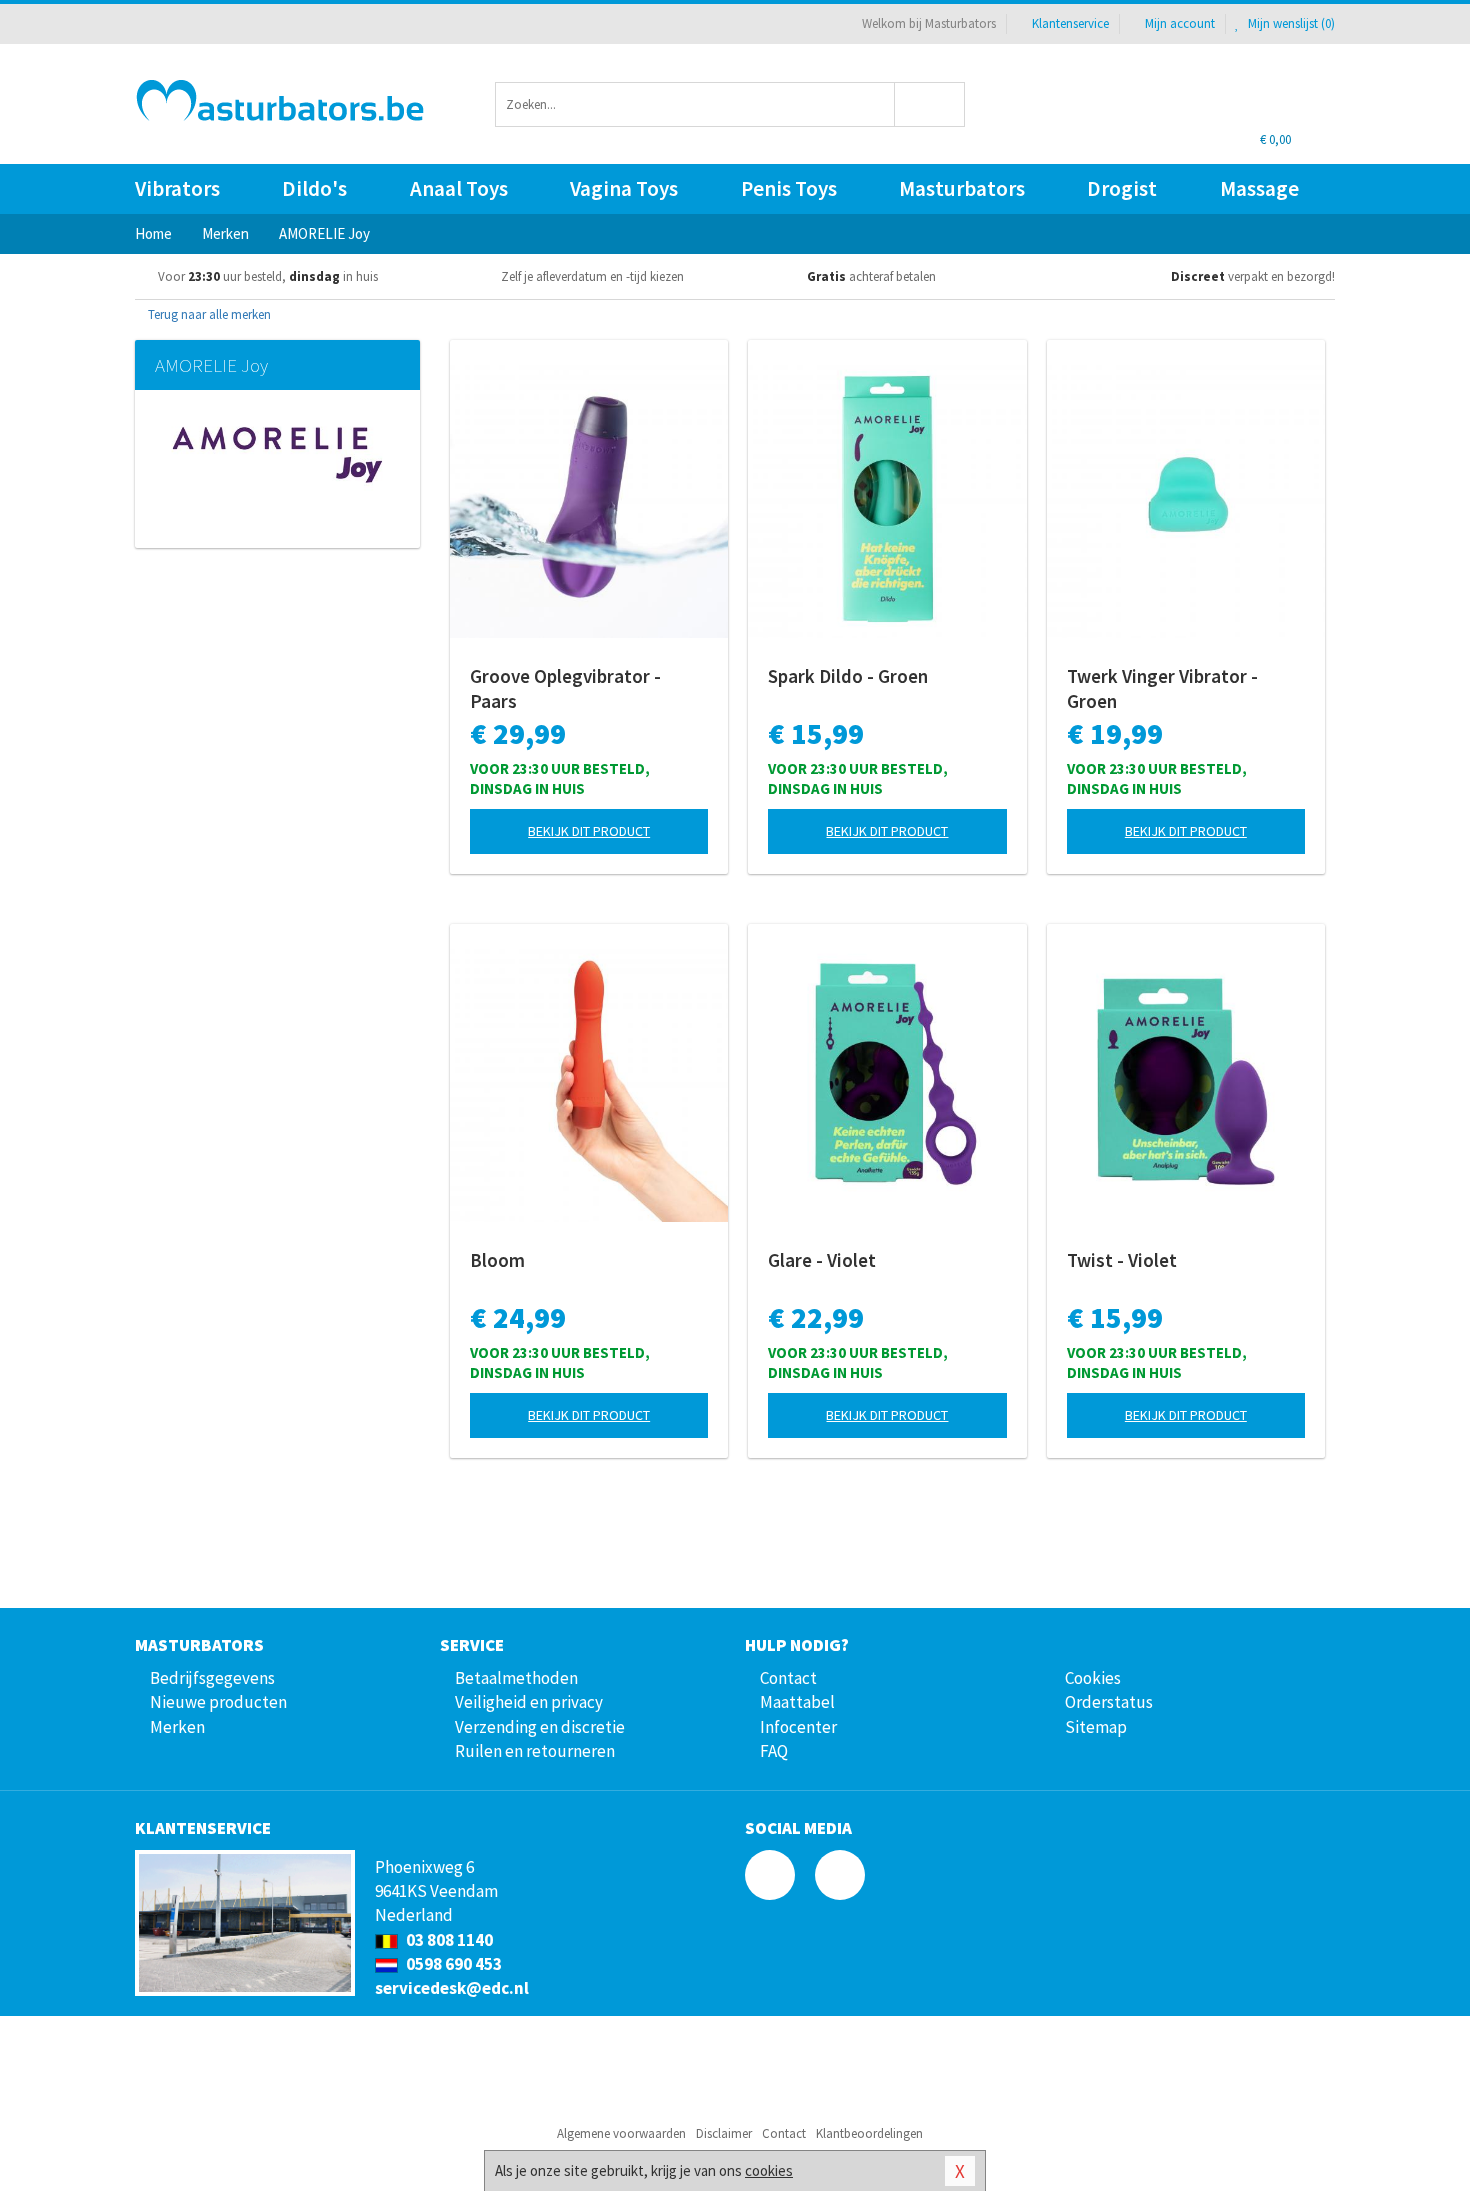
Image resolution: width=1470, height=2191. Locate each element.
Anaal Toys (459, 188)
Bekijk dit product (589, 831)
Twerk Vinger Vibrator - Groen (1162, 688)
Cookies (1093, 1678)
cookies (769, 2170)
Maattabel (797, 1702)
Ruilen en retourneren (535, 1751)
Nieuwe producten (218, 1702)
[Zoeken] (930, 104)
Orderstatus (1109, 1702)
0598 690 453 (452, 1964)
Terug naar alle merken (208, 314)
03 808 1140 (448, 1940)
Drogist (1122, 188)
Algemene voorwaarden (621, 2133)
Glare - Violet (822, 1260)
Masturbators (962, 188)
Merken (177, 1727)
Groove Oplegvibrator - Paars (565, 688)
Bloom (497, 1260)
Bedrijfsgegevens (212, 1678)
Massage (1259, 188)
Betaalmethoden (516, 1678)
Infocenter (798, 1727)
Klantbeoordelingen (869, 2133)
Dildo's (314, 188)
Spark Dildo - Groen (848, 676)
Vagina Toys (624, 188)
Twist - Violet (1122, 1260)
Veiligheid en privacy (529, 1702)
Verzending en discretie (540, 1727)
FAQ (774, 1751)
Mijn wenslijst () (1290, 23)
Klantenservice (1070, 23)
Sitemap (1096, 1727)
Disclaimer (724, 2133)
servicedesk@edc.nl (452, 1988)
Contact (788, 1678)
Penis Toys (789, 188)
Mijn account (1180, 23)
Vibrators (177, 188)
